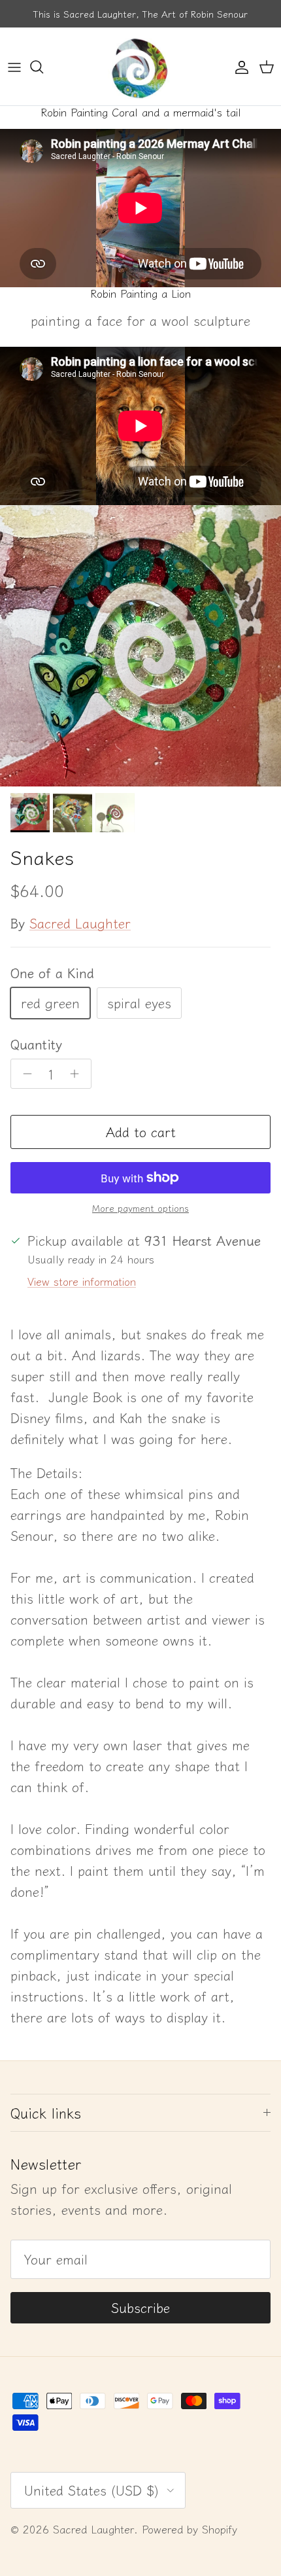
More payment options (140, 1208)
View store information (82, 1281)
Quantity (36, 1044)
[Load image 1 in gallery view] (140, 646)
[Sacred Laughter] (140, 66)
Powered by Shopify (190, 2529)
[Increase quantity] (78, 1074)
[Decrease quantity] (24, 1074)
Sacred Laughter (80, 923)
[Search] (43, 67)
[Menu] (14, 67)
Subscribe (140, 2307)
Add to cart (141, 1132)
